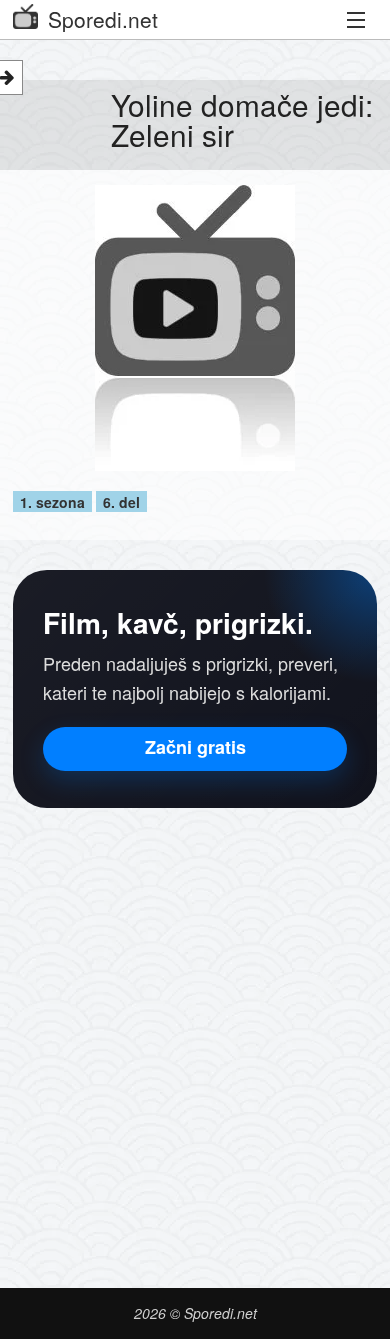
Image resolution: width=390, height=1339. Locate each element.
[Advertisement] (195, 1033)
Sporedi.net (103, 19)
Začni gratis (195, 747)
